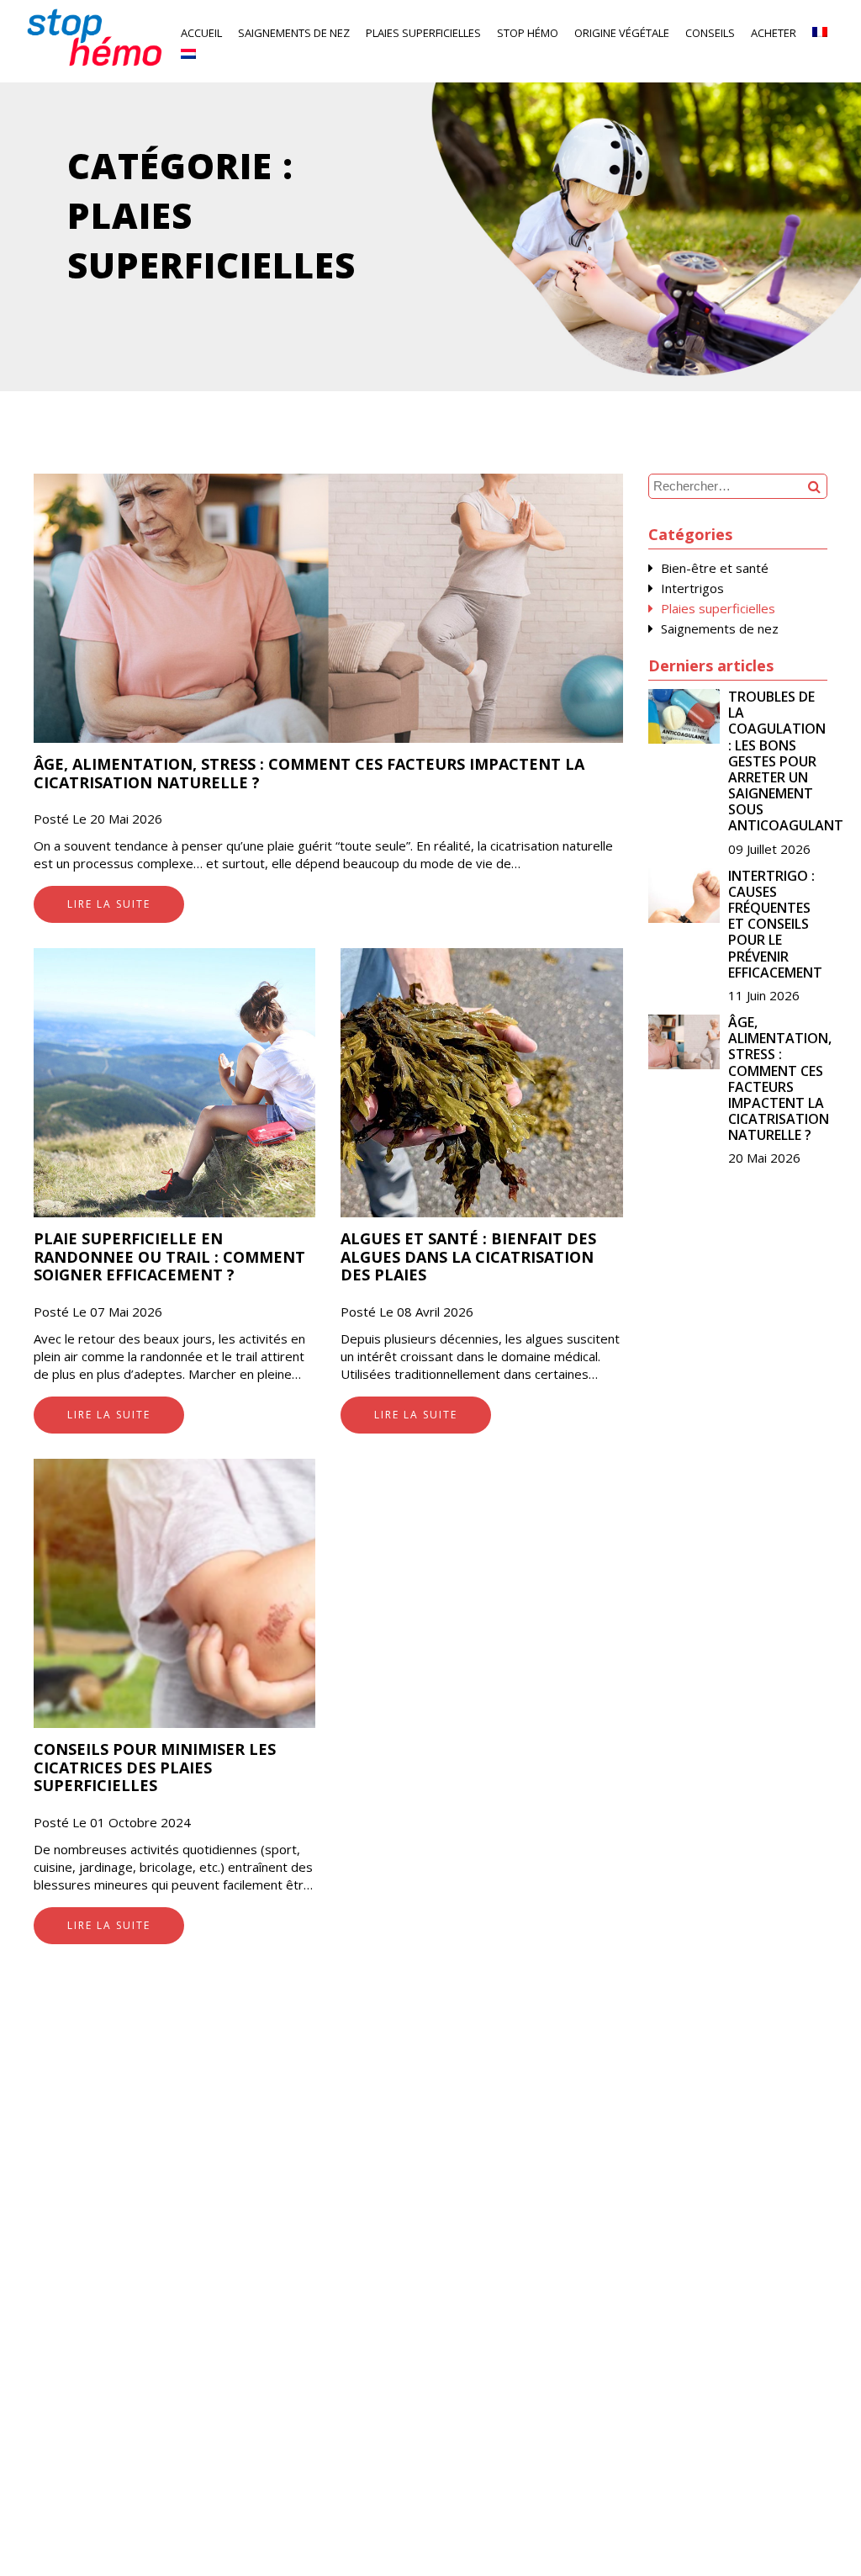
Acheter (774, 33)
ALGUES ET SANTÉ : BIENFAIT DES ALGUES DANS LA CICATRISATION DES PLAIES (468, 1256)
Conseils (710, 33)
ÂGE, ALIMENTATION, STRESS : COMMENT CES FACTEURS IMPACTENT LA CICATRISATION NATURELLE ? (309, 773)
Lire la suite (109, 904)
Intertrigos (692, 588)
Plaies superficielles (423, 33)
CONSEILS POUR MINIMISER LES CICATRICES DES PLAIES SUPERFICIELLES (155, 1767)
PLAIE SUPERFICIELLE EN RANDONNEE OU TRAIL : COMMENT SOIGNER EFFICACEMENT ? (169, 1256)
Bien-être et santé (715, 568)
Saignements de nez (294, 33)
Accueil (201, 33)
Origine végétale (622, 33)
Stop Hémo (528, 33)
